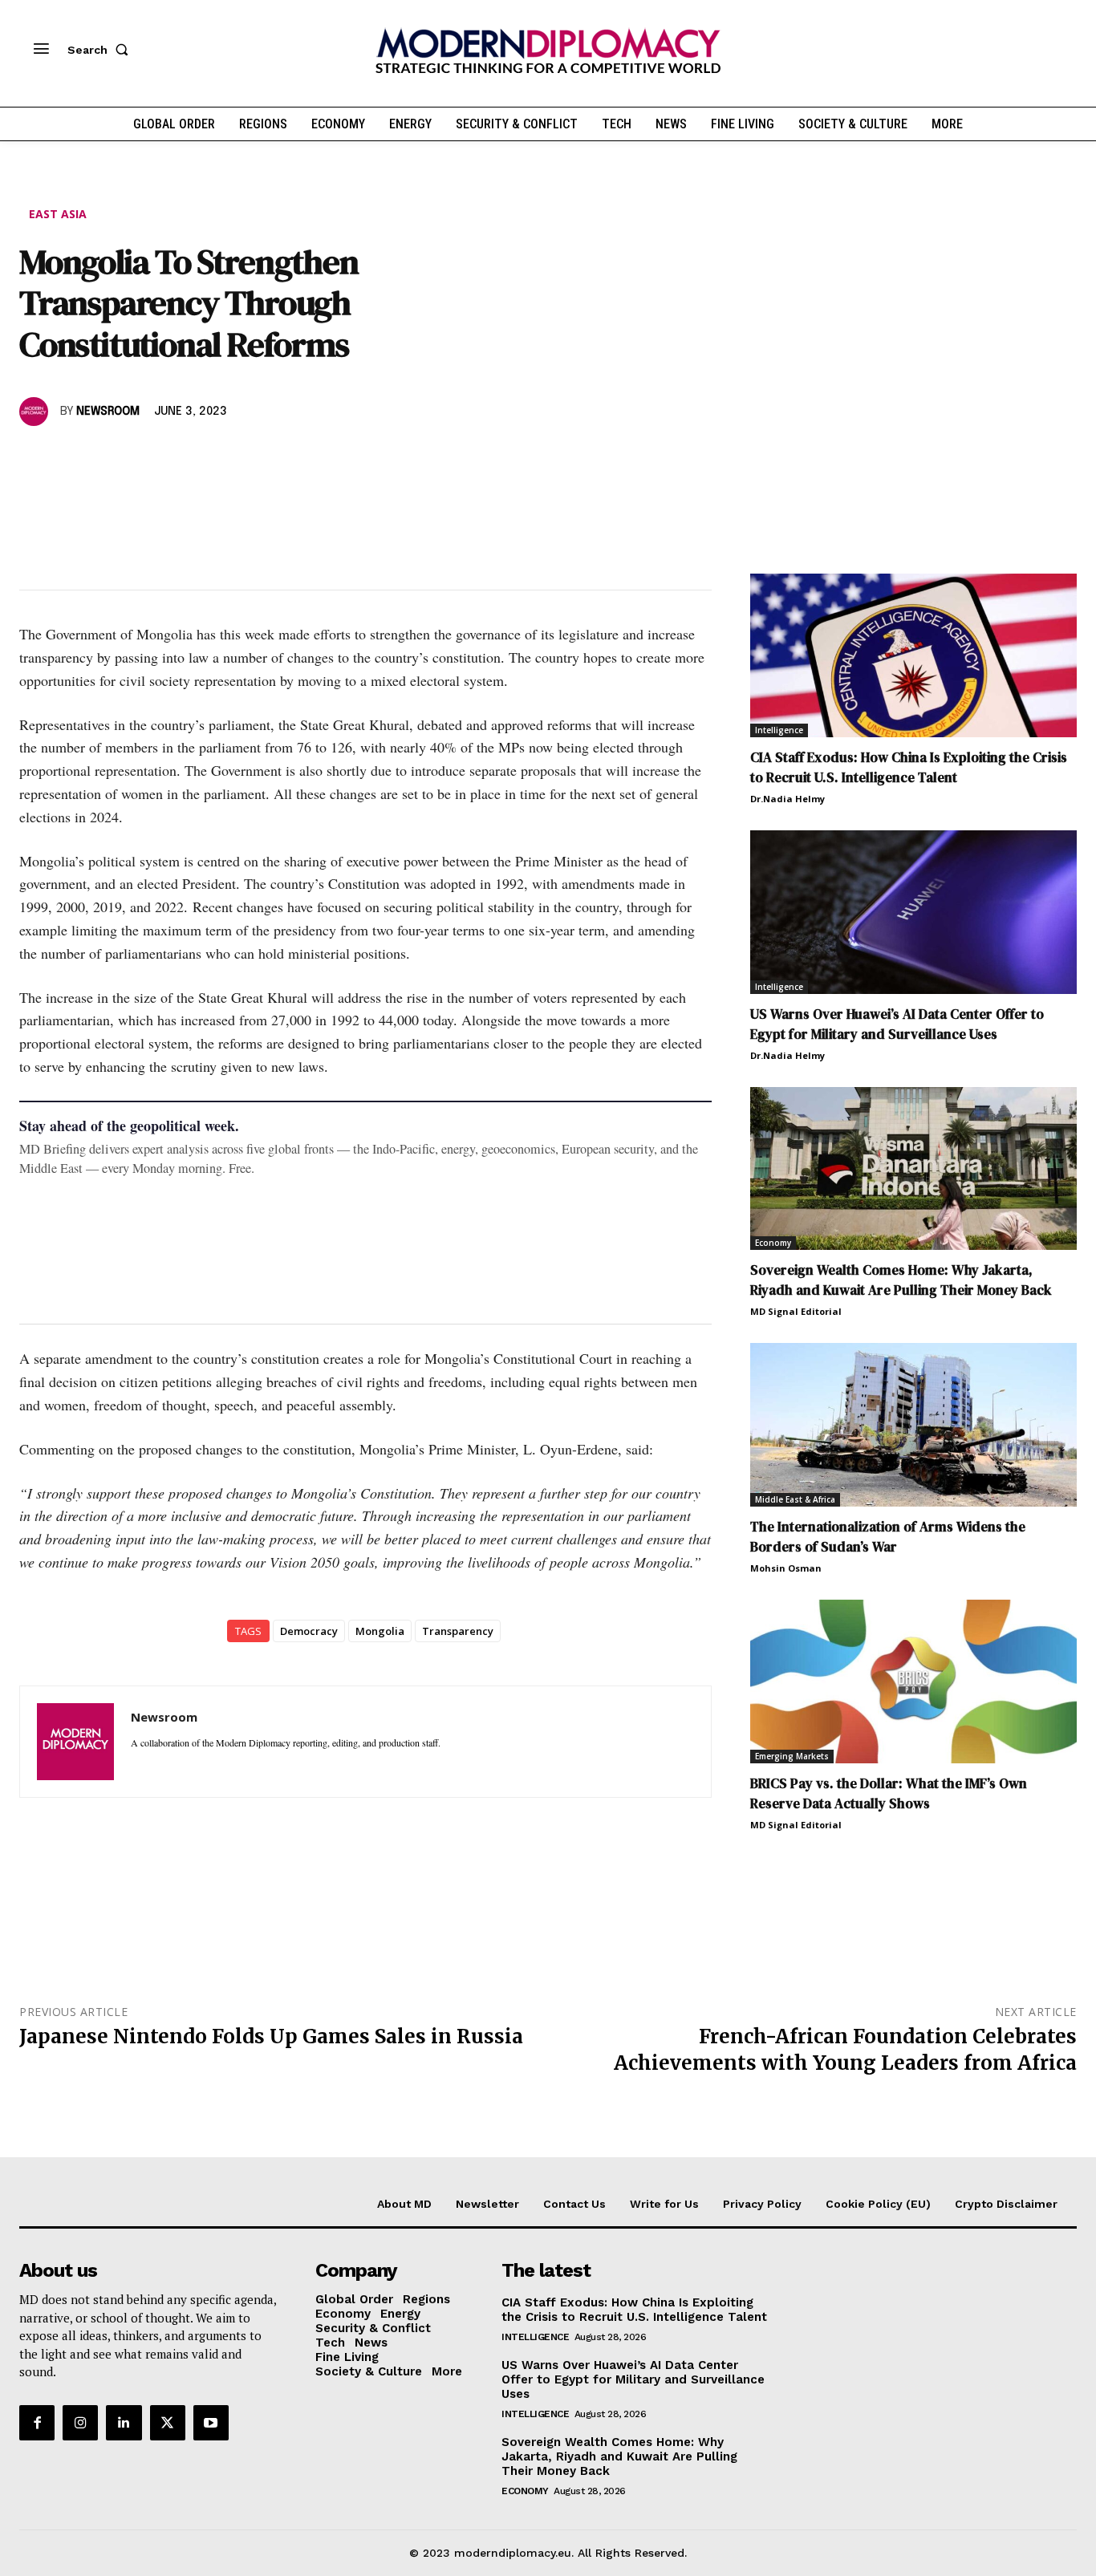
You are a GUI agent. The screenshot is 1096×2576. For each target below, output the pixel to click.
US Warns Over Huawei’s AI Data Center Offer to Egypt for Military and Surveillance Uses (897, 1024)
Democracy (309, 1631)
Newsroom (108, 412)
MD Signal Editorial (796, 1311)
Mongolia (380, 1631)
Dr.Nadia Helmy (787, 799)
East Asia (58, 214)
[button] (101, 50)
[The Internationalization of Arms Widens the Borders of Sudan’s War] (913, 1425)
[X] (72, 458)
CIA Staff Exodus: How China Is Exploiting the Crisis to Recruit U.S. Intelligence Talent (909, 767)
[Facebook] (35, 458)
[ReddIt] (183, 458)
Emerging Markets (792, 1756)
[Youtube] (211, 2423)
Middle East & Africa (795, 1499)
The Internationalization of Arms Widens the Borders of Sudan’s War (888, 1537)
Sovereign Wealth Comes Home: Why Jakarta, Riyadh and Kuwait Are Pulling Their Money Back (901, 1280)
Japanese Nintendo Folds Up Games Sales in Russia (271, 2036)
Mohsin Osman (786, 1568)
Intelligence (779, 730)
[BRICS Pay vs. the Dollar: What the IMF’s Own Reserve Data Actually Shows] (913, 1681)
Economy (773, 1243)
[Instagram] (80, 2423)
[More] (258, 458)
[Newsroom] (36, 412)
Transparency (458, 1631)
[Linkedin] (146, 458)
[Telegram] (220, 458)
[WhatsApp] (109, 458)
